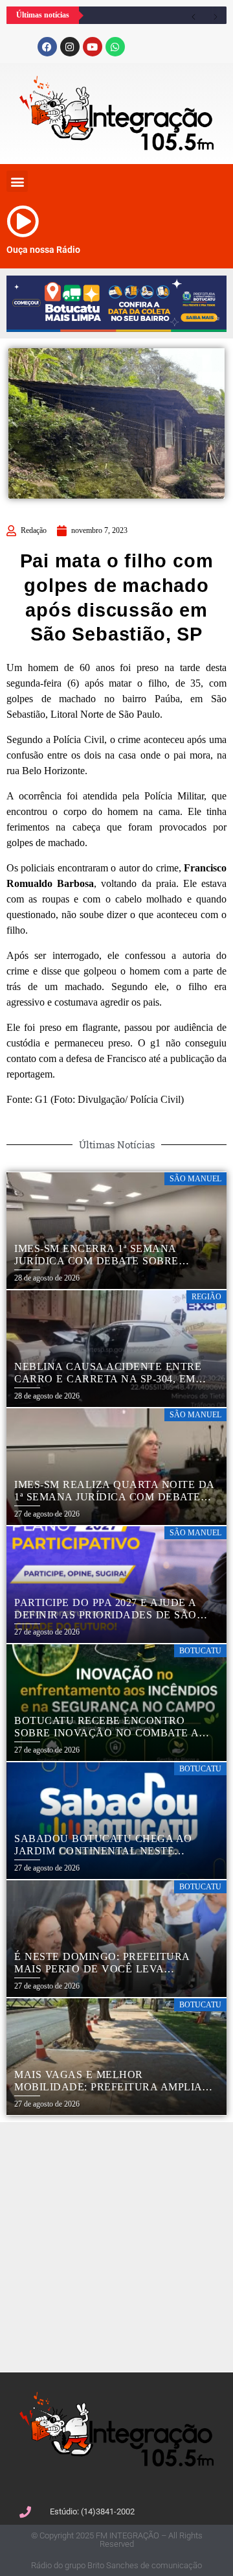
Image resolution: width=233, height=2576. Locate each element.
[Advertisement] (116, 2245)
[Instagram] (70, 47)
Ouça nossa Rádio (43, 250)
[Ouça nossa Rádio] (23, 221)
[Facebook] (47, 47)
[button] (17, 181)
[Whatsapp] (115, 47)
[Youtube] (93, 47)
